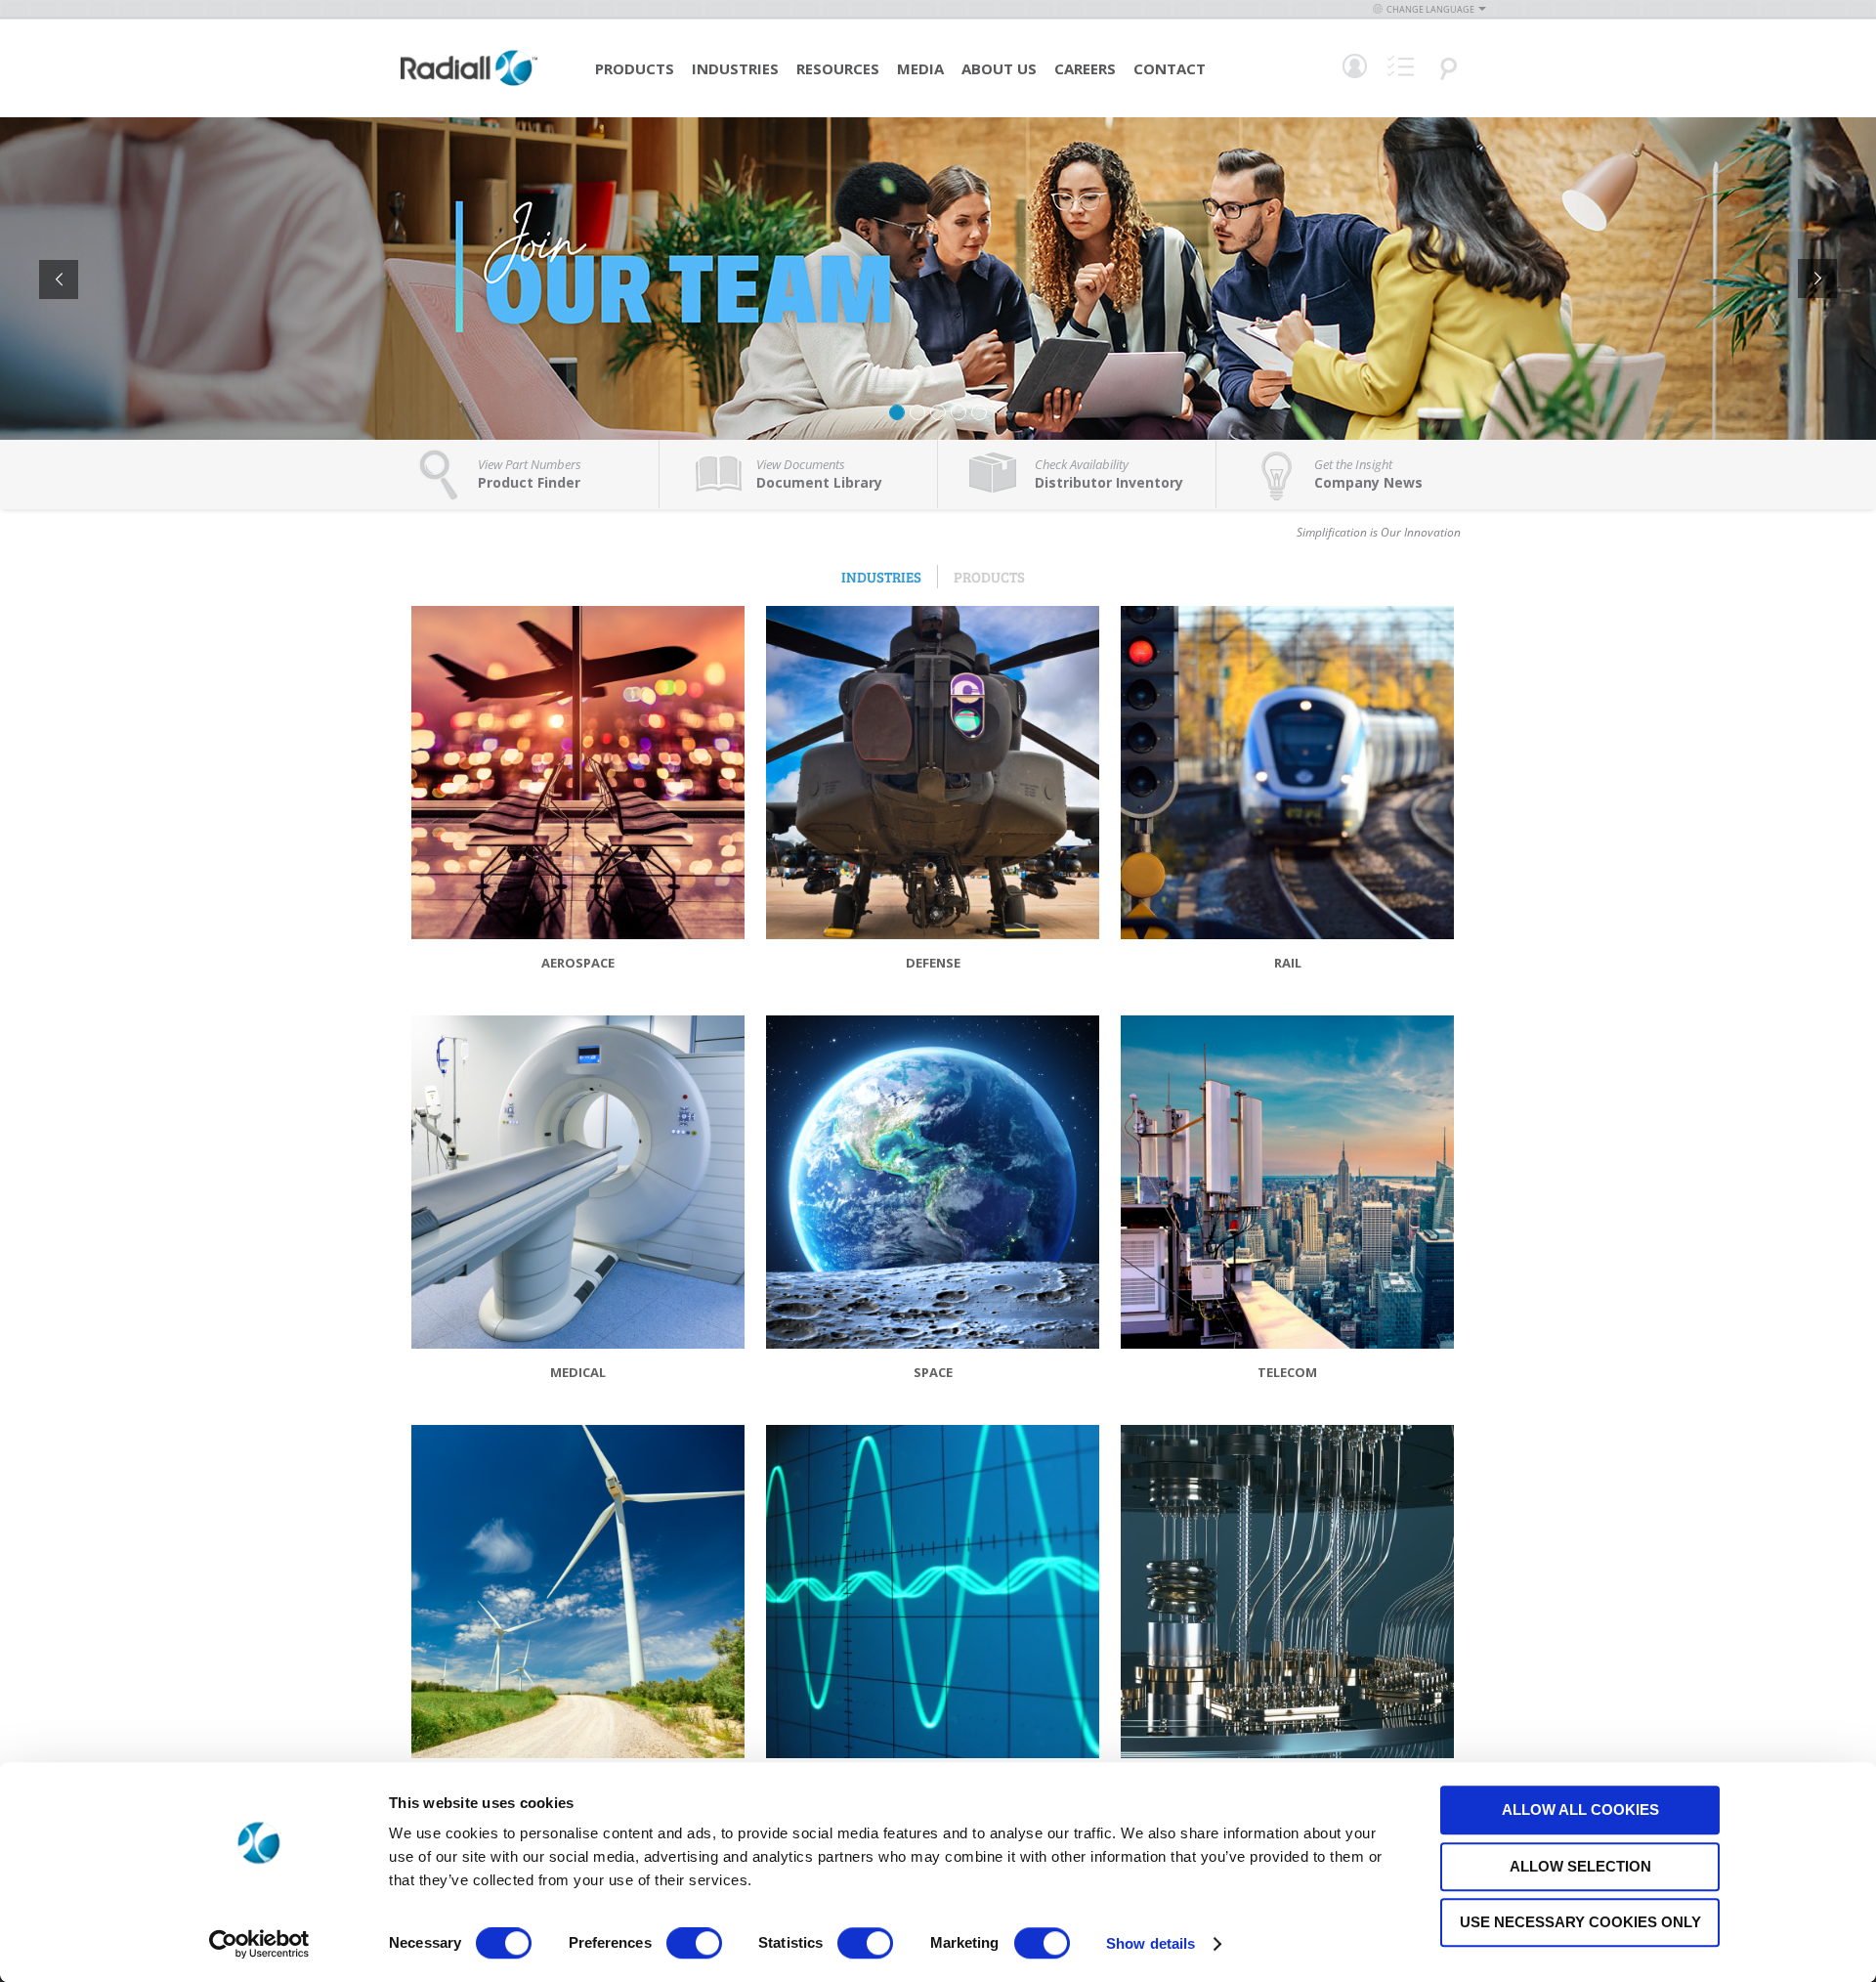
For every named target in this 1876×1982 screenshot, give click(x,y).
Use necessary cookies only (1580, 1922)
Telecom (1287, 1372)
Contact (1170, 68)
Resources (838, 68)
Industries (735, 68)
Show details (1151, 1943)
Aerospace (578, 963)
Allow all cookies (1580, 1810)
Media (920, 68)
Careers (1085, 68)
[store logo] (469, 83)
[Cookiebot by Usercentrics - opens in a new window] (259, 1944)
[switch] (694, 1945)
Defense (933, 963)
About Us (999, 68)
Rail (1288, 963)
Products (635, 68)
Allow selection (1580, 1866)
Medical (578, 1372)
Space (933, 1372)
